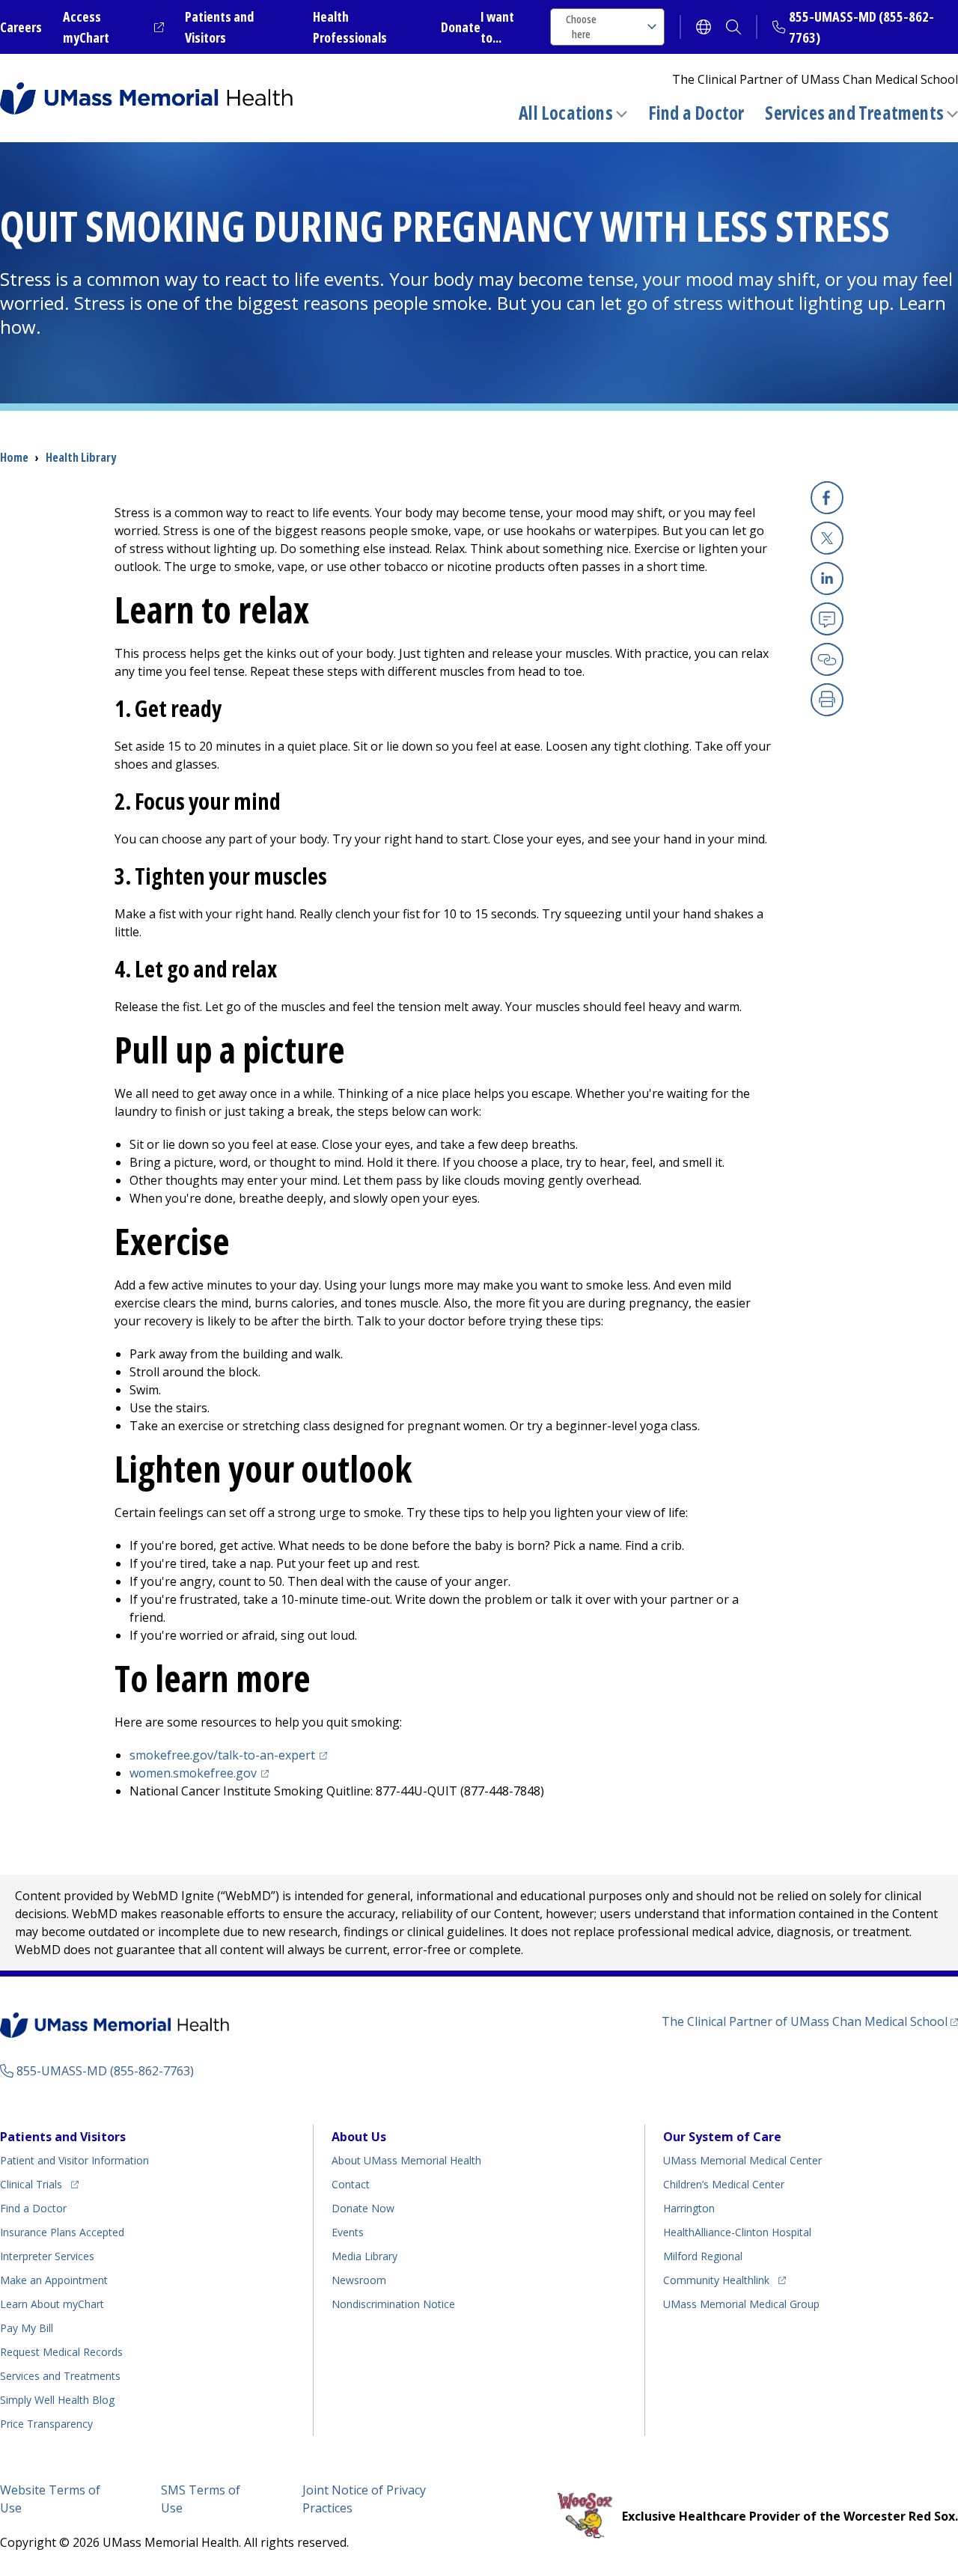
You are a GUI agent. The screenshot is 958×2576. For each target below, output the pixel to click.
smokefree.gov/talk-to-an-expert (231, 1755)
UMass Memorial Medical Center (742, 2160)
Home (14, 457)
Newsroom (359, 2280)
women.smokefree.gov (201, 1773)
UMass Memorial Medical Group (741, 2304)
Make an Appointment (54, 2280)
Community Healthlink (716, 2280)
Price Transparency (46, 2424)
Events (348, 2232)
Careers (21, 27)
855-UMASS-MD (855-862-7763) (105, 2071)
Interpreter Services (47, 2256)
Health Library (81, 457)
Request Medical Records (61, 2352)
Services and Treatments (854, 113)
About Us (359, 2137)
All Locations (566, 113)
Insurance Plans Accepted (62, 2232)
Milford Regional (703, 2256)
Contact (351, 2184)
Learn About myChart (52, 2304)
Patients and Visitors (63, 2137)
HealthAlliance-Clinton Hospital (737, 2232)
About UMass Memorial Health (406, 2160)
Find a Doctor (696, 113)
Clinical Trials (39, 2184)
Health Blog (57, 2400)
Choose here (581, 27)
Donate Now (363, 2208)
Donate (461, 27)
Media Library (364, 2256)
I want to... (497, 27)
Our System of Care (722, 2137)
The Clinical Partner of (810, 2021)
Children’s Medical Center (724, 2184)
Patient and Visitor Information (74, 2160)
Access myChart (113, 27)
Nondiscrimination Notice (393, 2304)
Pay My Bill (27, 2328)
